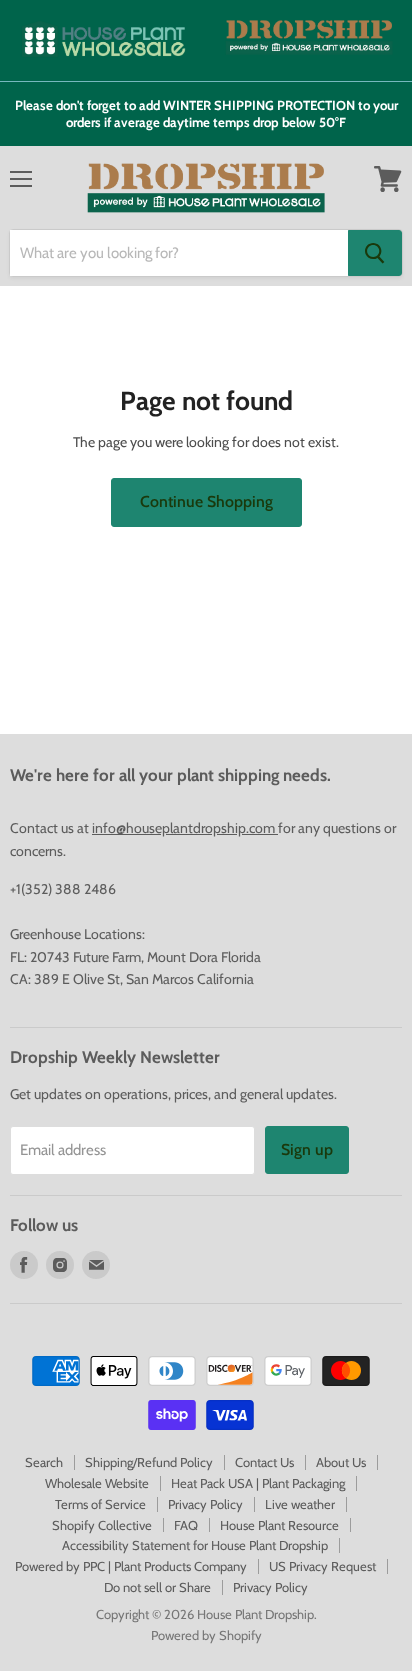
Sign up (307, 1149)
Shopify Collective (102, 1525)
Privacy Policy (205, 1504)
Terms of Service (100, 1504)
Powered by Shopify (206, 1635)
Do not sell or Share (157, 1587)
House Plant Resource (279, 1525)
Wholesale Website (97, 1483)
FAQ (186, 1525)
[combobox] (179, 253)
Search (44, 1462)
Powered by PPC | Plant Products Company (131, 1566)
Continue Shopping (206, 501)
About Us (341, 1462)
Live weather (300, 1504)
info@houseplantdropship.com (185, 828)
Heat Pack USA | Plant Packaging (258, 1483)
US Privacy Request (322, 1566)
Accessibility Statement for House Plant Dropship (195, 1545)
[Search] (375, 253)
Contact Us (264, 1462)
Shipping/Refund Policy (149, 1462)
